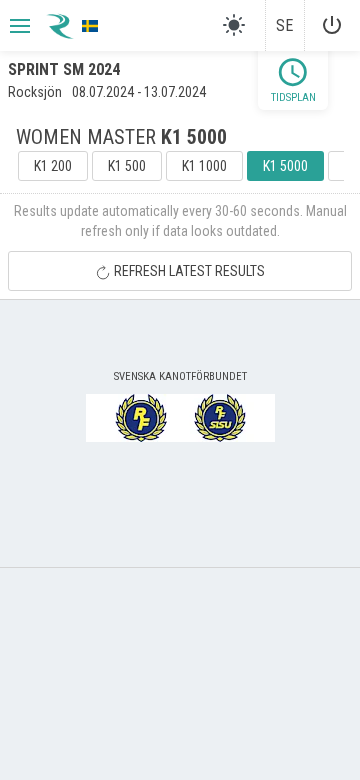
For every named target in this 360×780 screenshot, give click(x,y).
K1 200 (53, 166)
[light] (234, 25)
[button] (18, 26)
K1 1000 (204, 166)
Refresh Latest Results (188, 271)
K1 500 (127, 166)
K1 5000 (285, 166)
